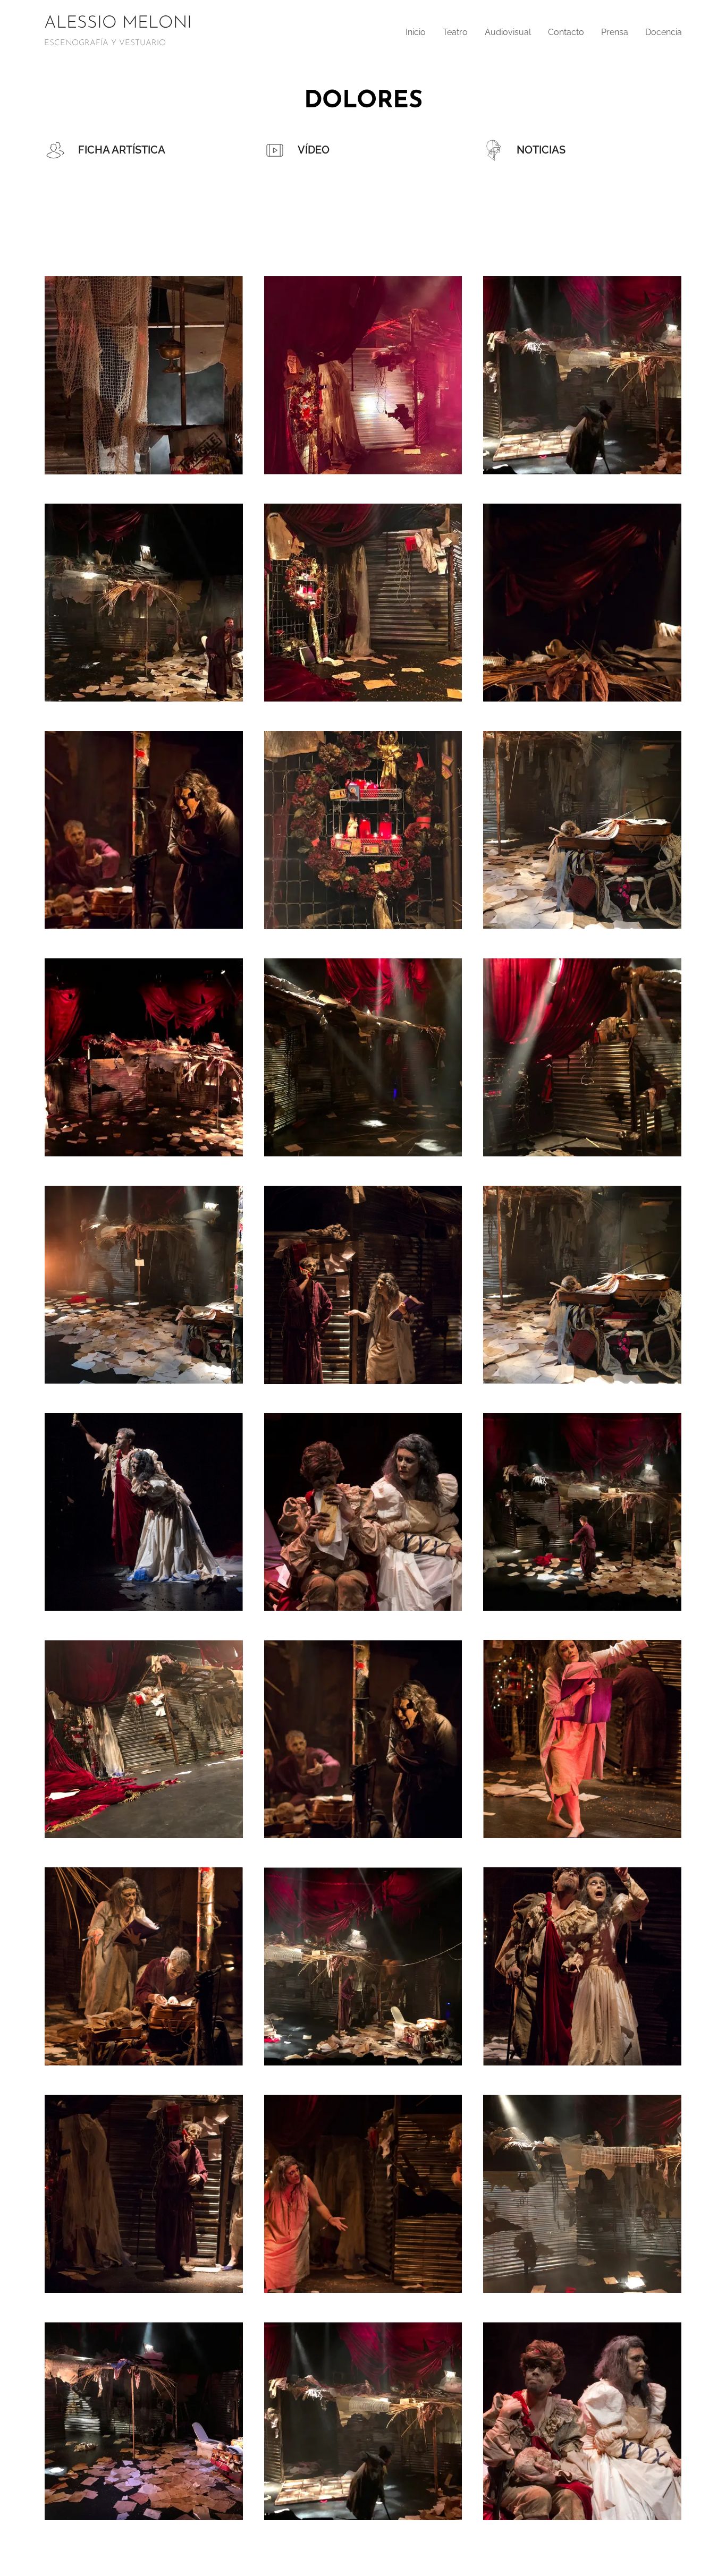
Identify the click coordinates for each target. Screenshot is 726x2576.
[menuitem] (419, 32)
